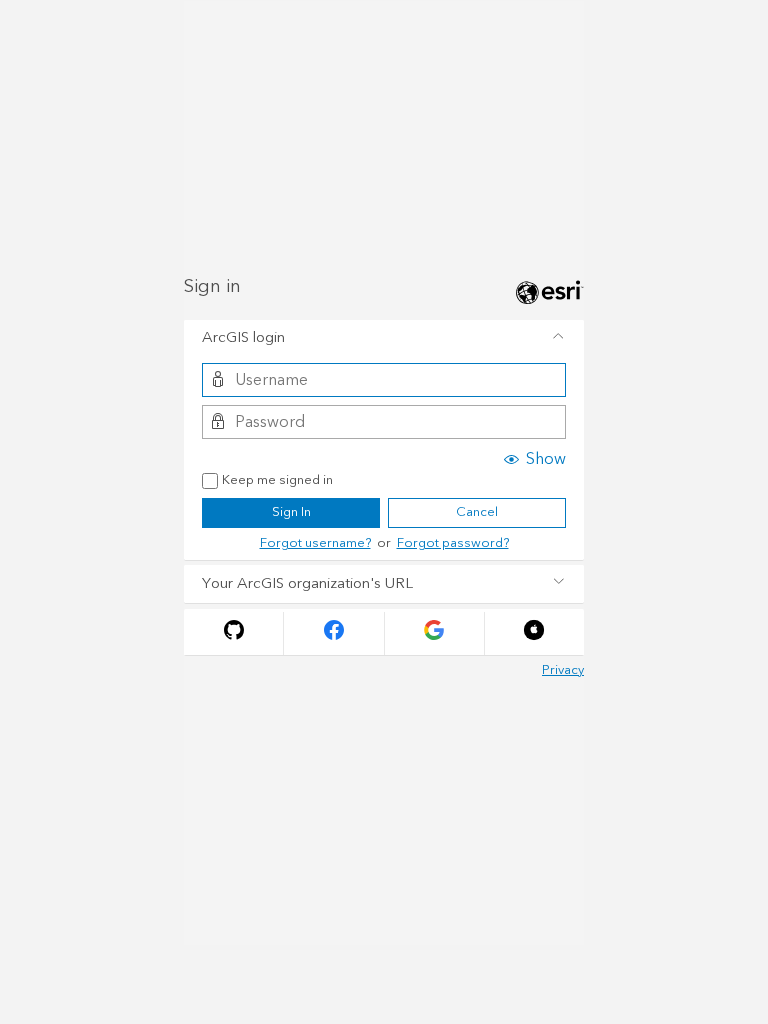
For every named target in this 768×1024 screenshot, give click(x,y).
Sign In (291, 512)
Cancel (477, 512)
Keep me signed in (277, 481)
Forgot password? (453, 543)
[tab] (384, 339)
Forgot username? (315, 543)
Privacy (563, 670)
